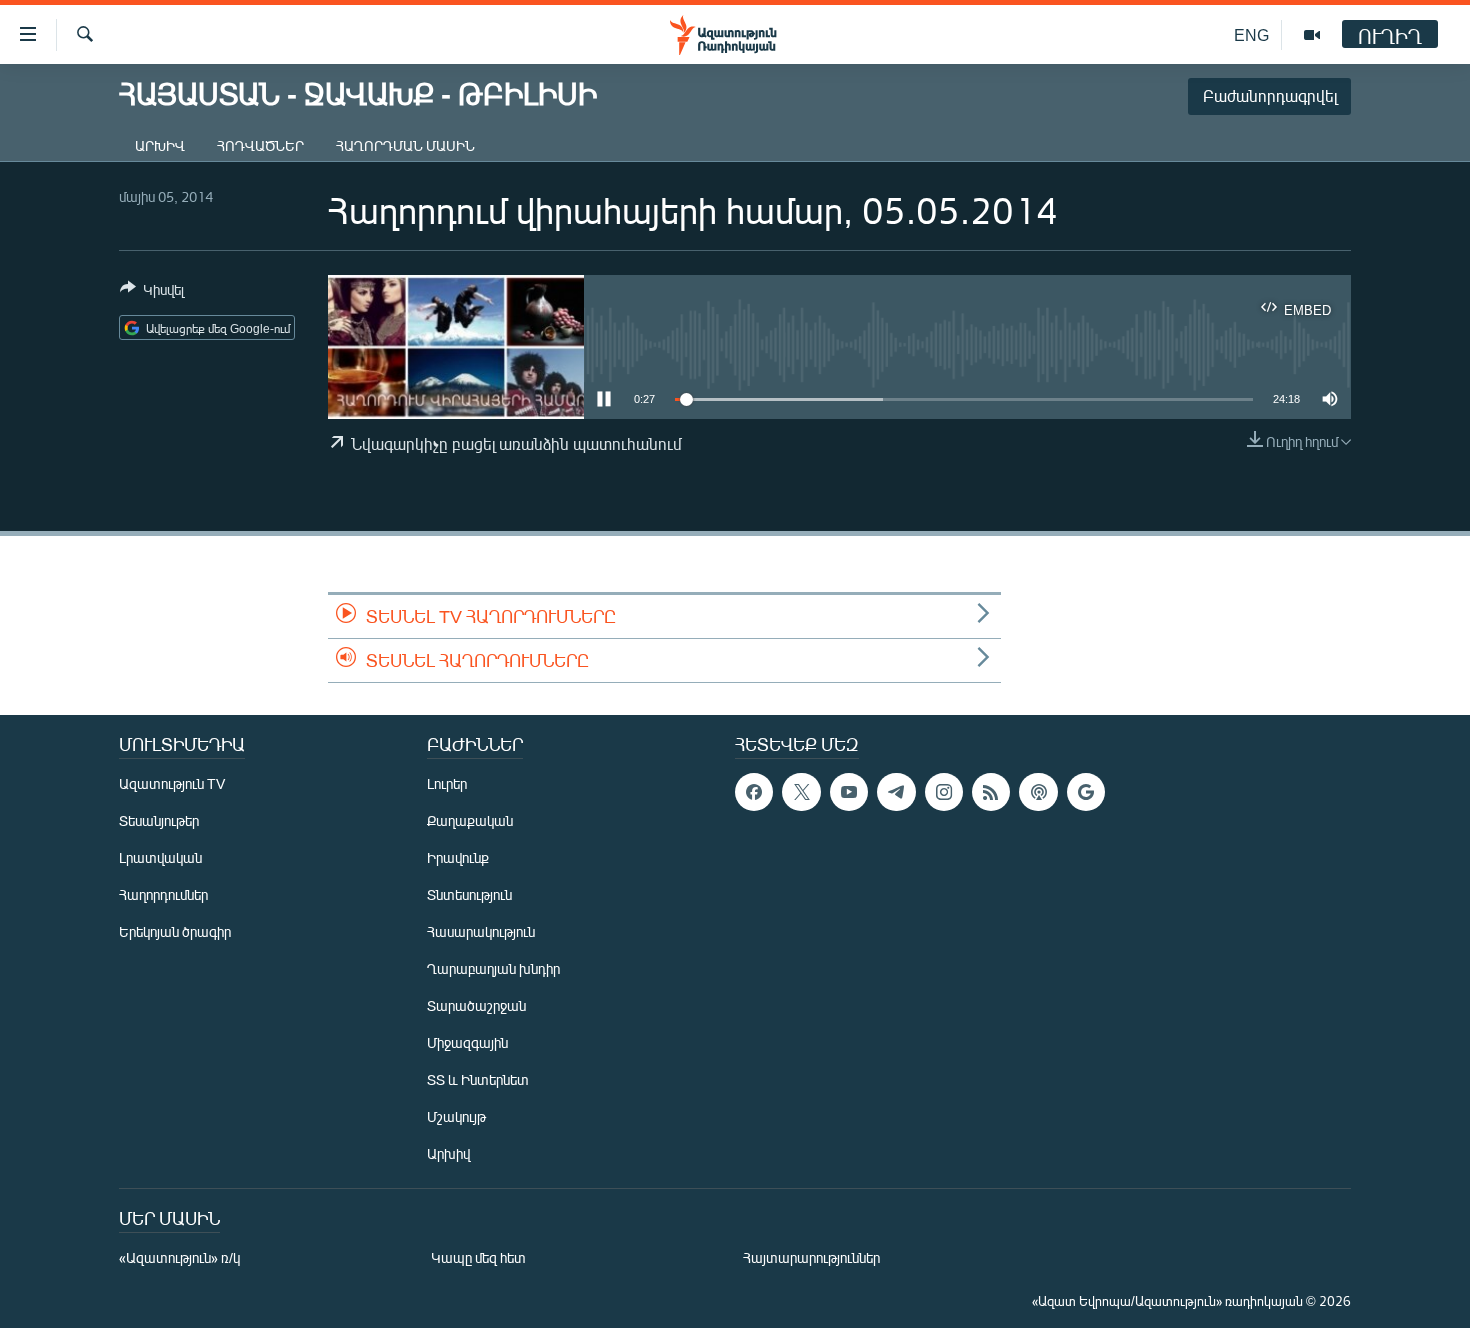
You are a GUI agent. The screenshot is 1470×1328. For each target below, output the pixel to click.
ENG (1251, 34)
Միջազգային (467, 1042)
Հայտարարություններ (811, 1257)
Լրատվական (160, 857)
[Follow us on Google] (1086, 792)
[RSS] (991, 792)
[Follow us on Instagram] (944, 792)
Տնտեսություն (469, 894)
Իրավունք (458, 857)
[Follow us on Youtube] (849, 792)
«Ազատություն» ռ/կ (179, 1257)
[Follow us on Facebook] (754, 792)
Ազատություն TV (172, 783)
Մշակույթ (456, 1116)
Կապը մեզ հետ (478, 1257)
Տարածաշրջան (476, 1005)
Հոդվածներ (260, 145)
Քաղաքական (470, 820)
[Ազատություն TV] (1312, 35)
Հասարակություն (481, 931)
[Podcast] (1038, 792)
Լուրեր (447, 783)
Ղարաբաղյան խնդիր (493, 968)
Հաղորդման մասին (405, 145)
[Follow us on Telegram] (896, 792)
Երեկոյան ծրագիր (175, 931)
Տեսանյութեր (159, 820)
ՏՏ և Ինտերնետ (478, 1079)
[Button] (152, 293)
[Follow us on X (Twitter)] (801, 792)
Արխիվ (160, 145)
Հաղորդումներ (163, 894)
